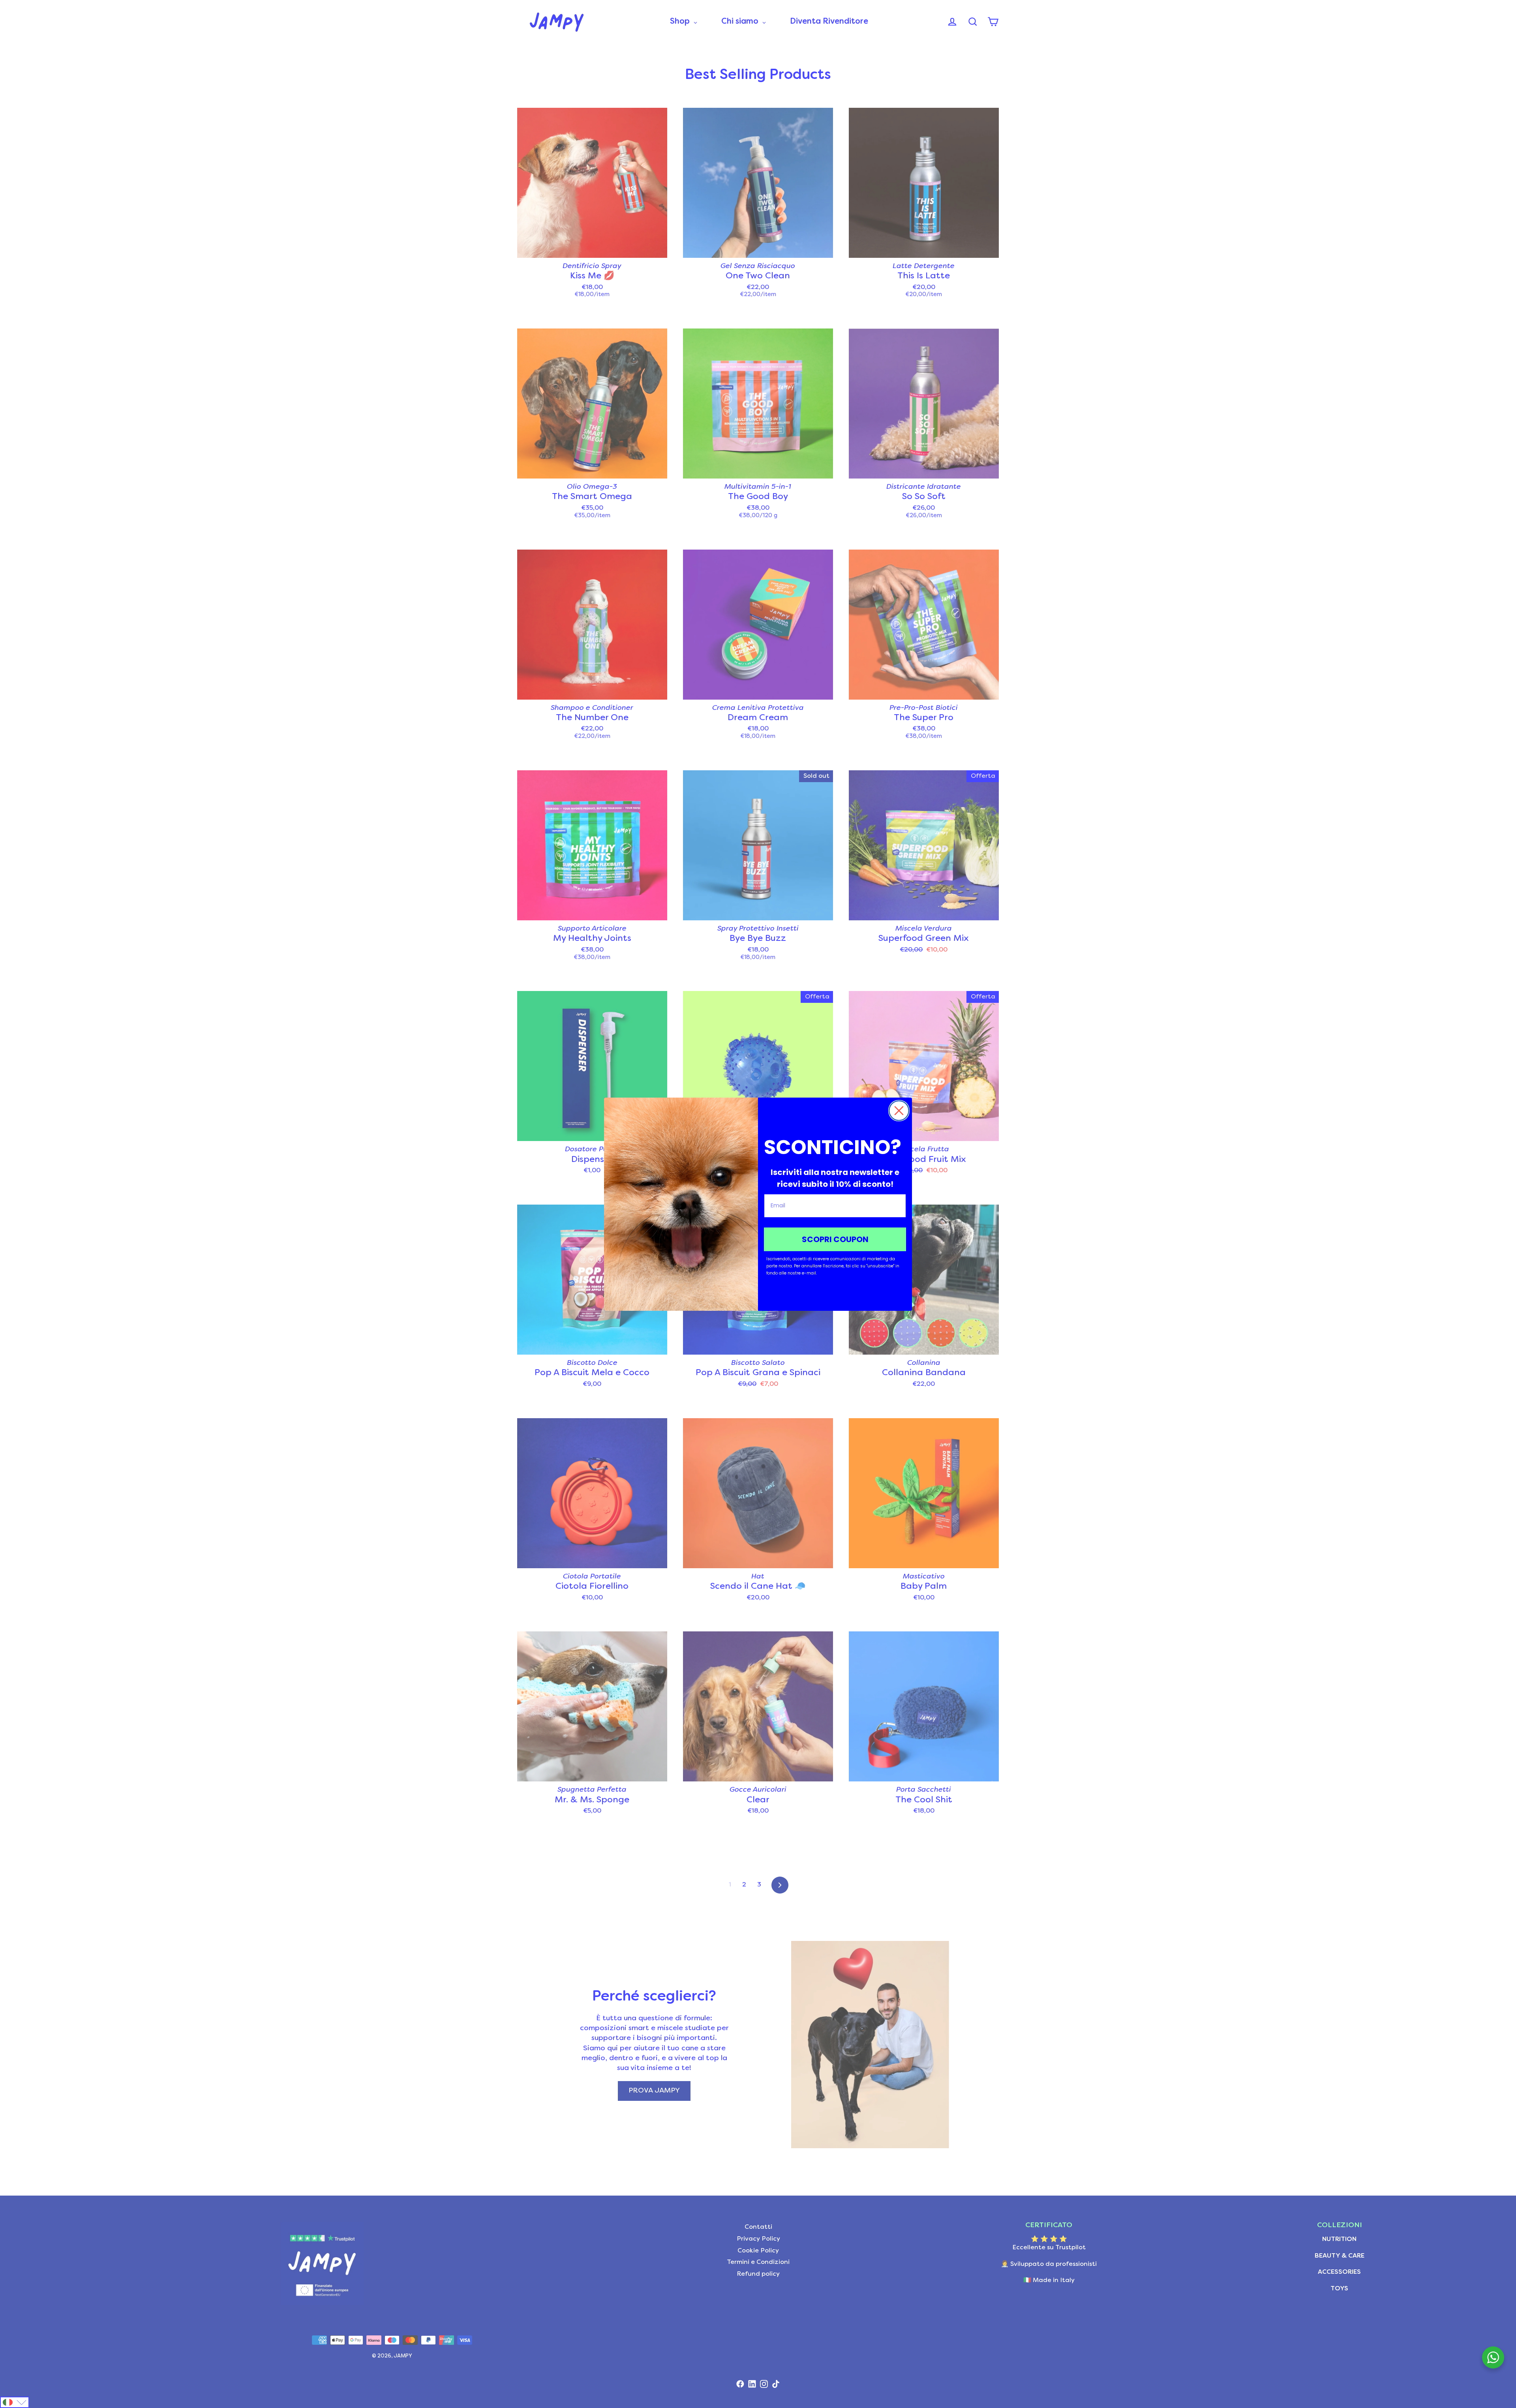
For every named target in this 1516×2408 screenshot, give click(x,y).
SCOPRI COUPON (835, 1239)
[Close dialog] (899, 1111)
